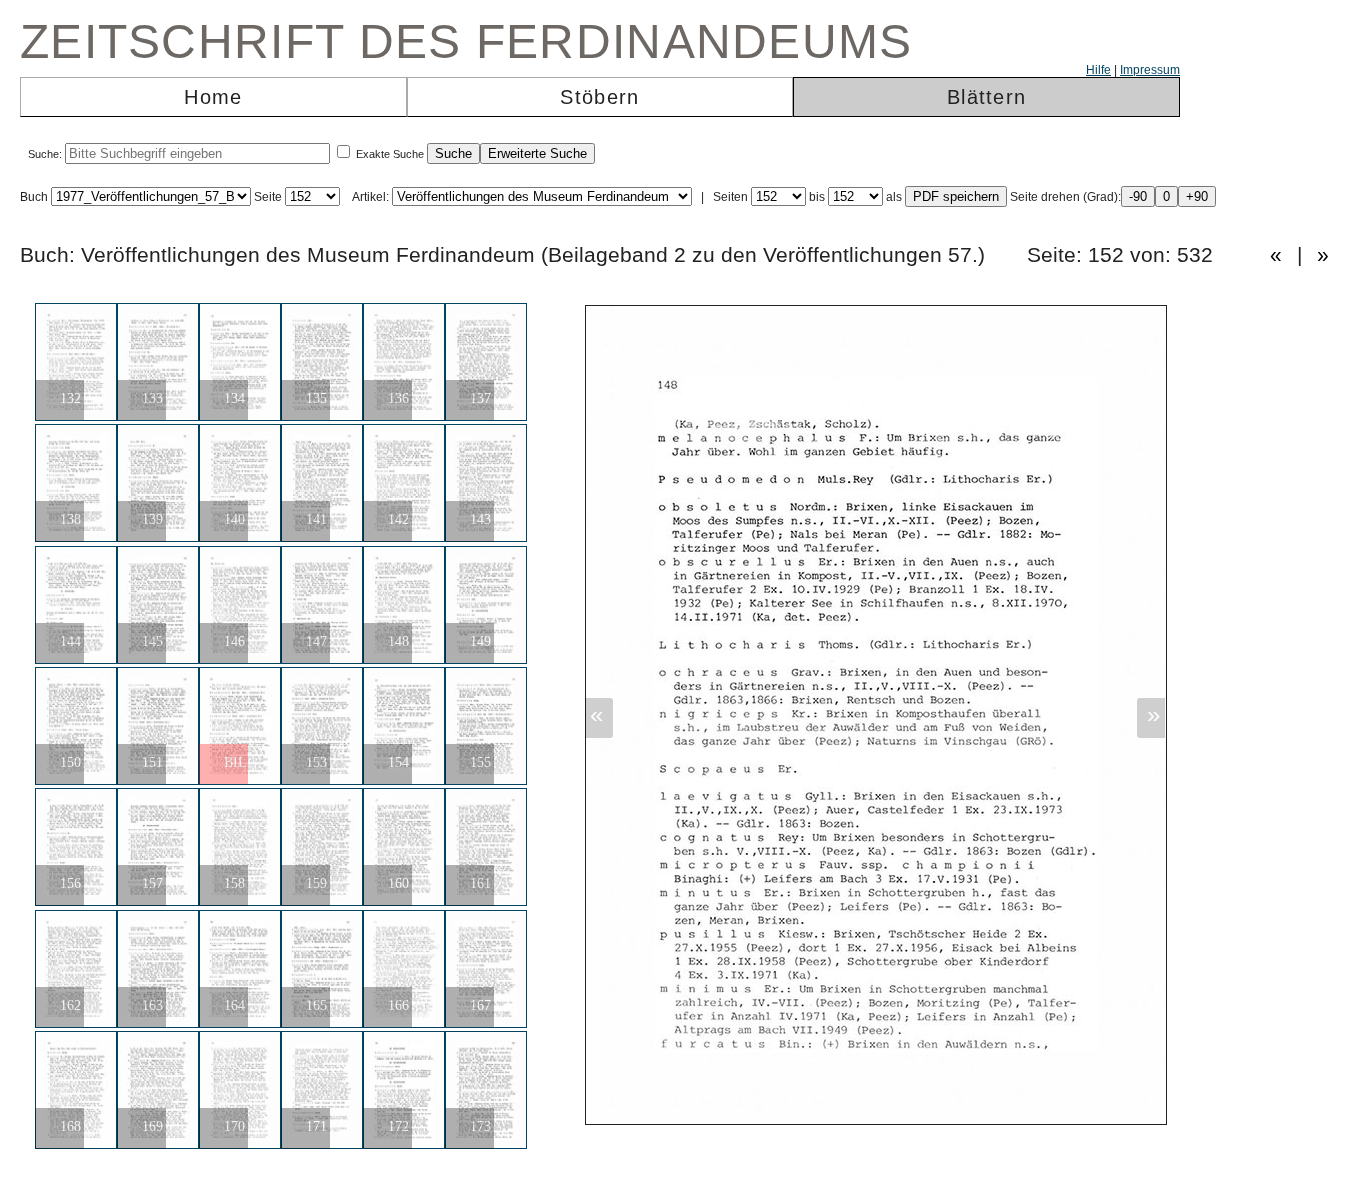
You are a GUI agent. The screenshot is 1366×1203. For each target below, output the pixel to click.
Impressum (1150, 70)
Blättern (986, 97)
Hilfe (1098, 70)
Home (213, 97)
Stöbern (599, 97)
